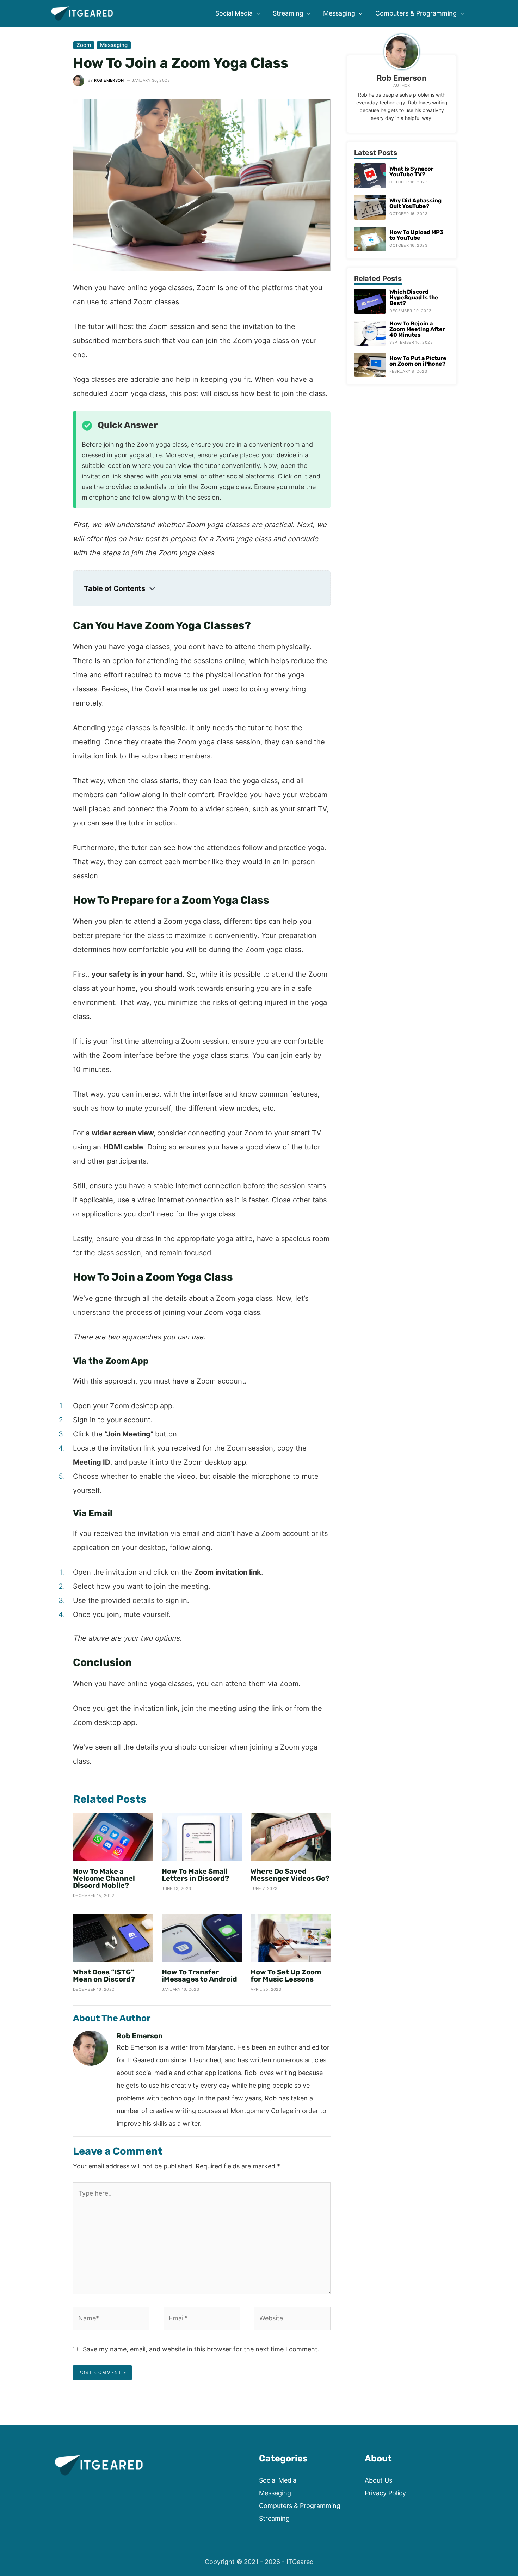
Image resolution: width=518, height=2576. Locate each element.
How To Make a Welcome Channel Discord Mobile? (104, 1878)
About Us (378, 2480)
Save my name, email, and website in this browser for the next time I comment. (201, 2349)
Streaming (274, 2518)
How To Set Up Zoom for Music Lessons (286, 1976)
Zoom (84, 45)
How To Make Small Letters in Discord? (195, 1875)
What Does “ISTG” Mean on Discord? (104, 1976)
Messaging (114, 45)
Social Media (278, 2480)
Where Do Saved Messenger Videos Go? (290, 1875)
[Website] (292, 2319)
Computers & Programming (300, 2506)
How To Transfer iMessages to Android (199, 1976)
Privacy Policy (385, 2493)
